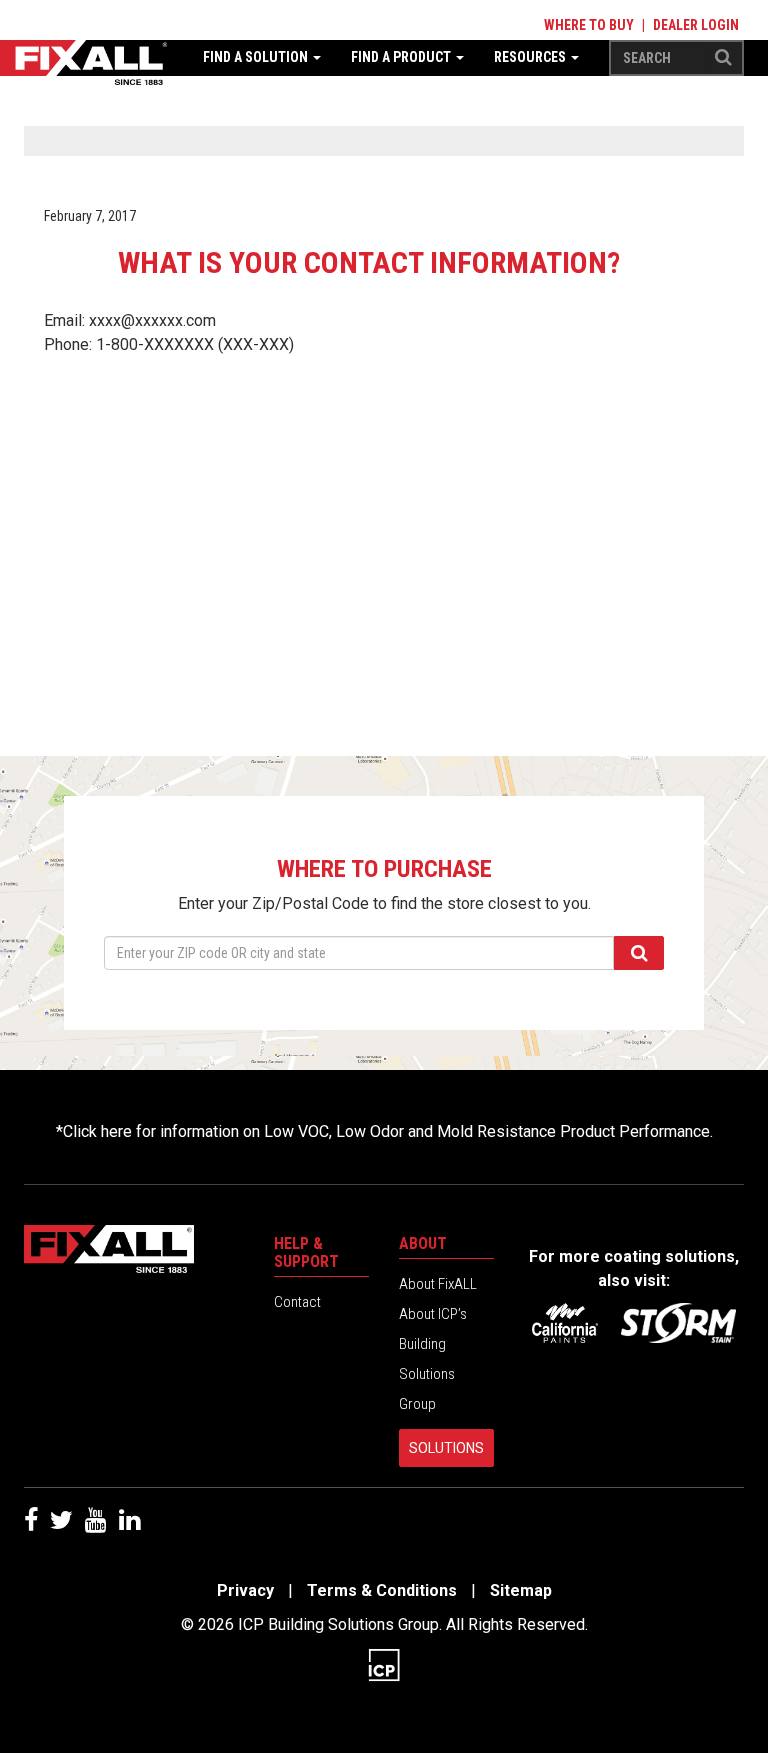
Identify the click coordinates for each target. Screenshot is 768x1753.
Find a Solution (257, 57)
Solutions (446, 1448)
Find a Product (402, 57)
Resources (531, 57)
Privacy (245, 1590)
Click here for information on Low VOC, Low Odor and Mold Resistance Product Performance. (388, 1131)
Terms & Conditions (382, 1590)
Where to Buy (589, 25)
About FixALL (438, 1284)
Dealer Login (696, 25)
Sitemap (521, 1590)
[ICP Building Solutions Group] (384, 1664)
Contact (297, 1302)
